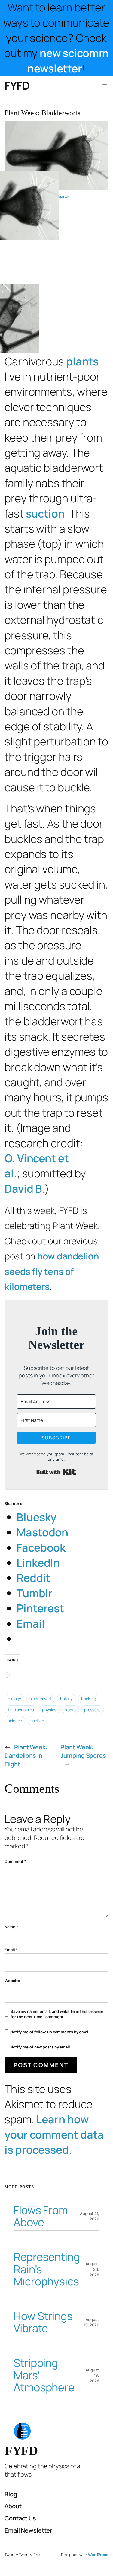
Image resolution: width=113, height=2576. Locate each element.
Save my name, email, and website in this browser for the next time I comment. (57, 2014)
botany (66, 1699)
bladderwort (41, 1699)
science (15, 1721)
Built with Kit (56, 1472)
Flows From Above (41, 2216)
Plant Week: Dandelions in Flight (26, 1756)
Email (11, 1950)
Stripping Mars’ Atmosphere (44, 2375)
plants (82, 361)
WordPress (98, 2555)
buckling (89, 1699)
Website (12, 1981)
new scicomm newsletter (68, 61)
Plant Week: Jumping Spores (83, 1751)
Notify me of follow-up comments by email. (50, 2032)
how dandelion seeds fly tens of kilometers (52, 1271)
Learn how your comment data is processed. (54, 2134)
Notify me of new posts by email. (41, 2047)
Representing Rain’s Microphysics (47, 2269)
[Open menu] (105, 86)
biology (14, 1699)
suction (45, 514)
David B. (25, 1189)
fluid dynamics (21, 1710)
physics (49, 1710)
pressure (92, 1710)
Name (11, 1927)
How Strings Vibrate (43, 2322)
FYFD (17, 86)
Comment (15, 1861)
